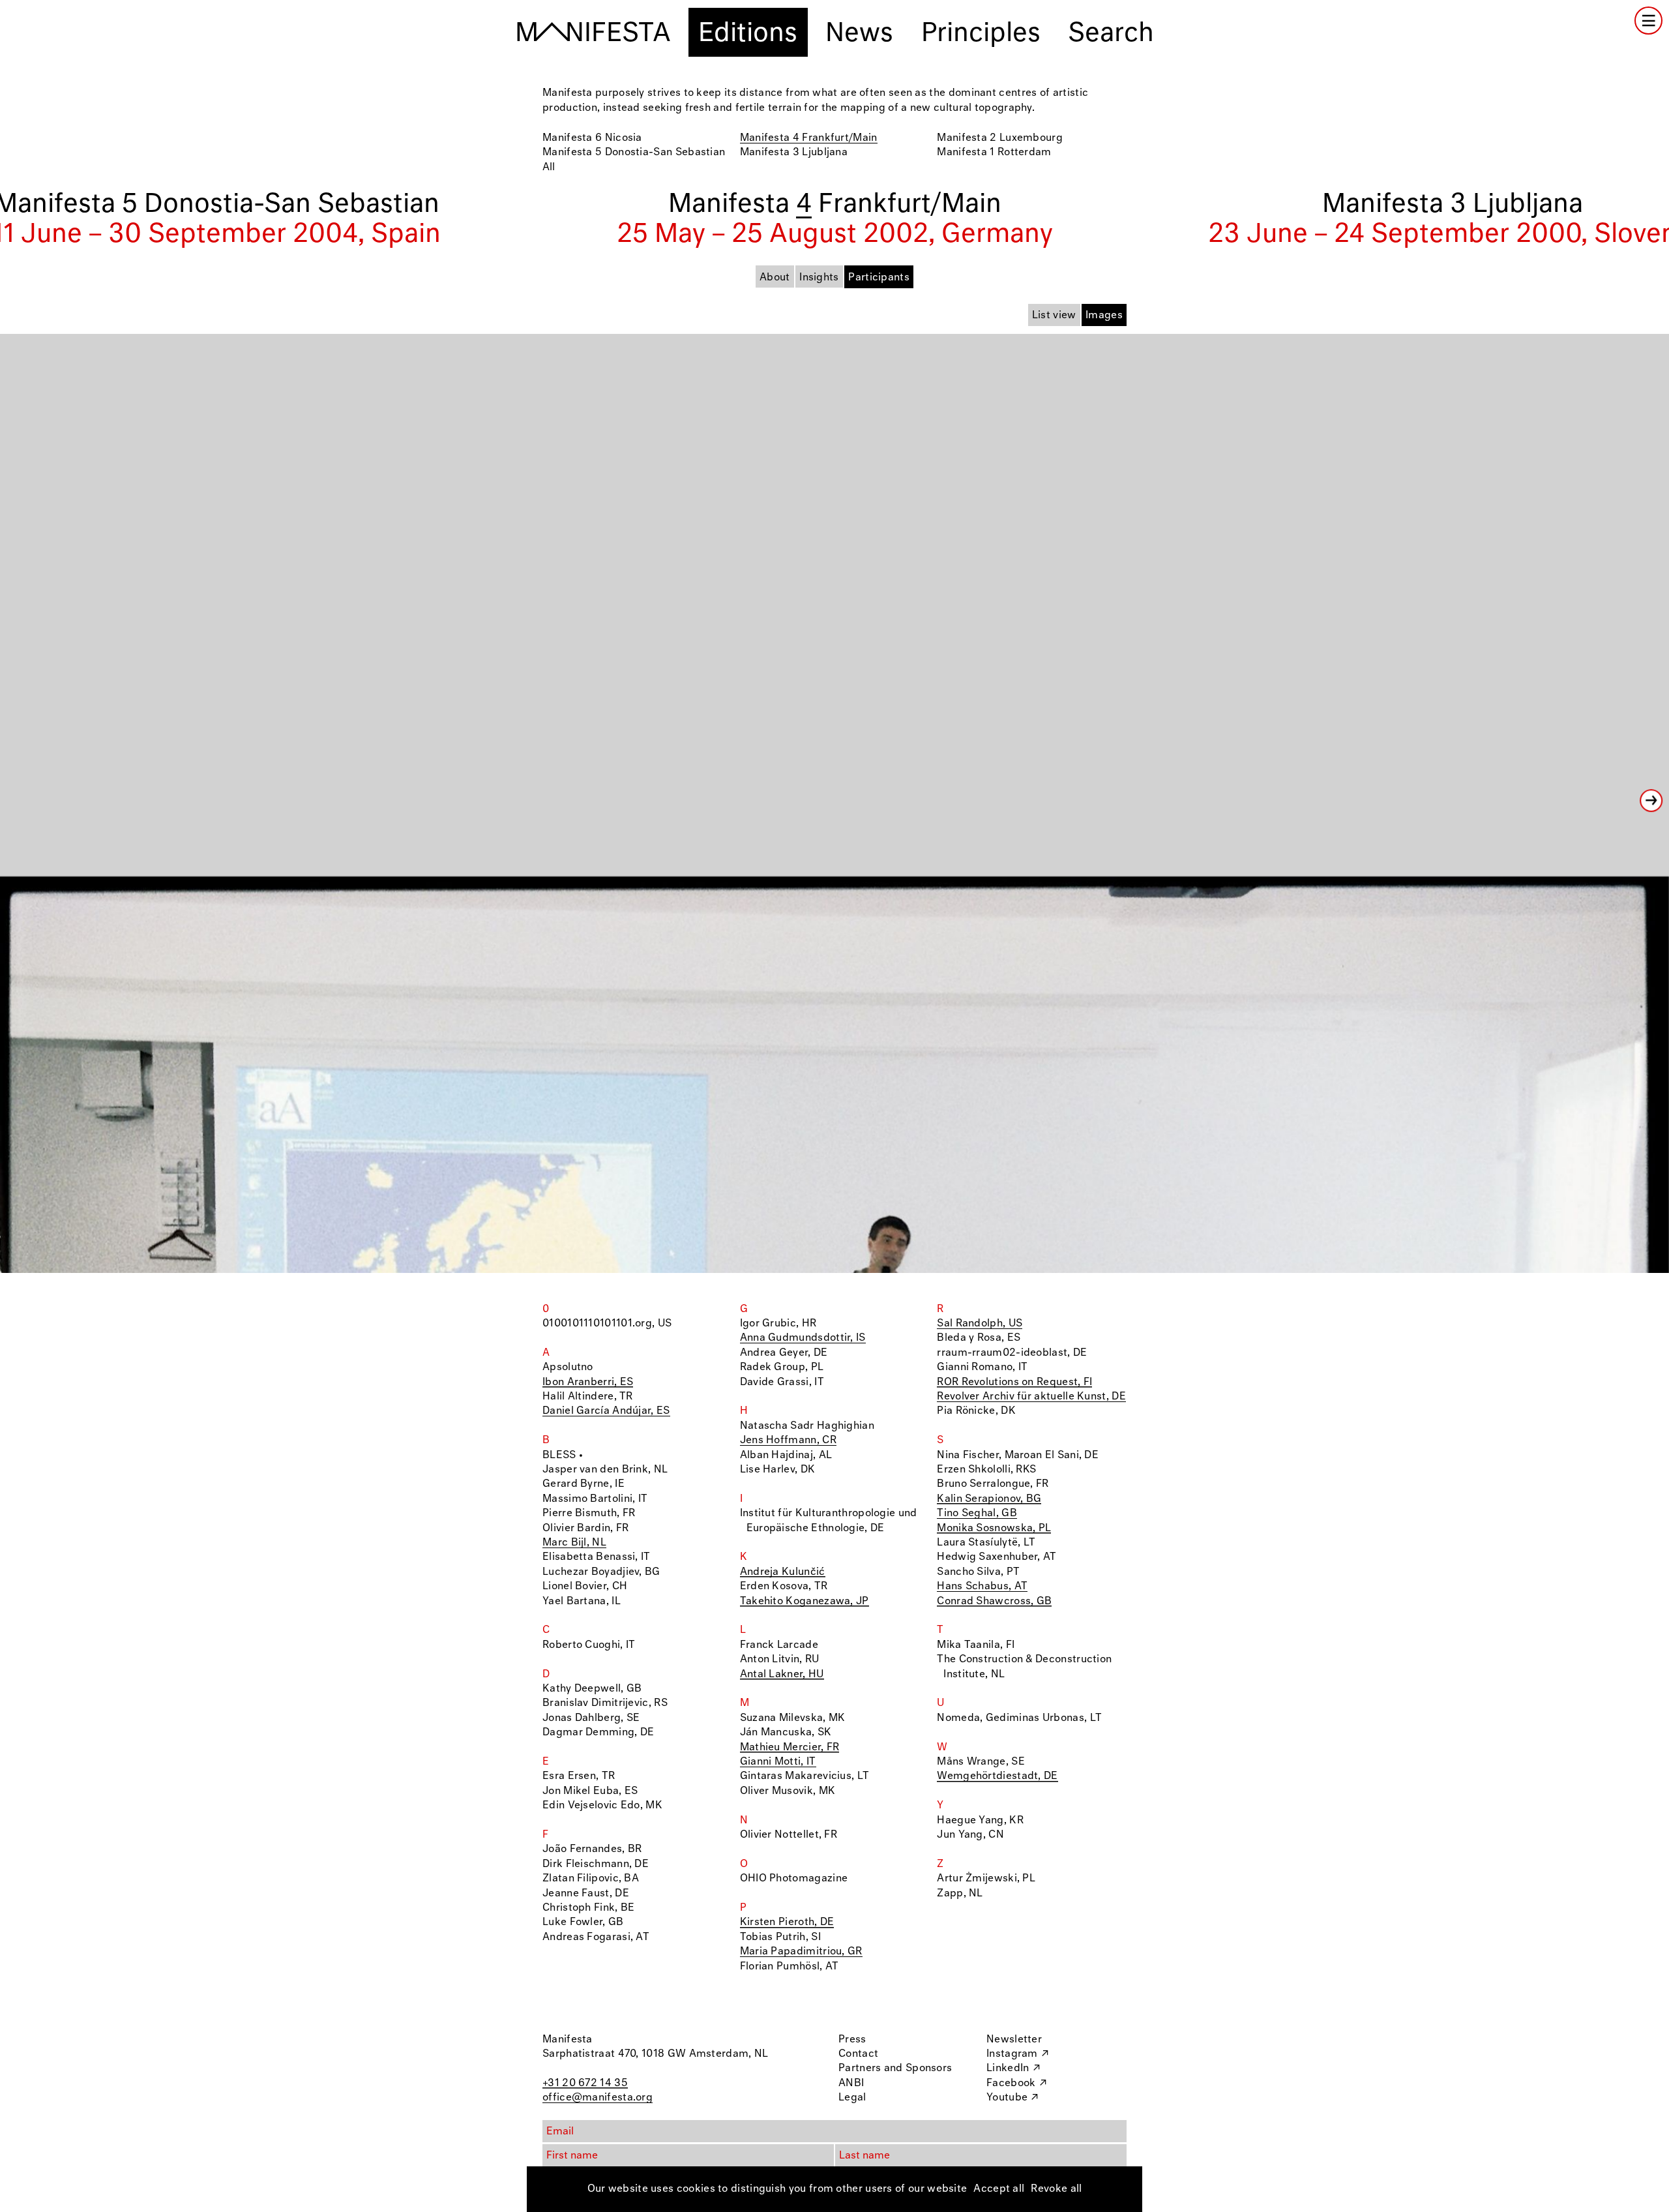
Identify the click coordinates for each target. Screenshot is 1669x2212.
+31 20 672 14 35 (585, 2083)
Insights (819, 277)
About (775, 277)
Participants (879, 277)
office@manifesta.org (598, 2098)
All (549, 167)
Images (1104, 315)
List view (1054, 315)
